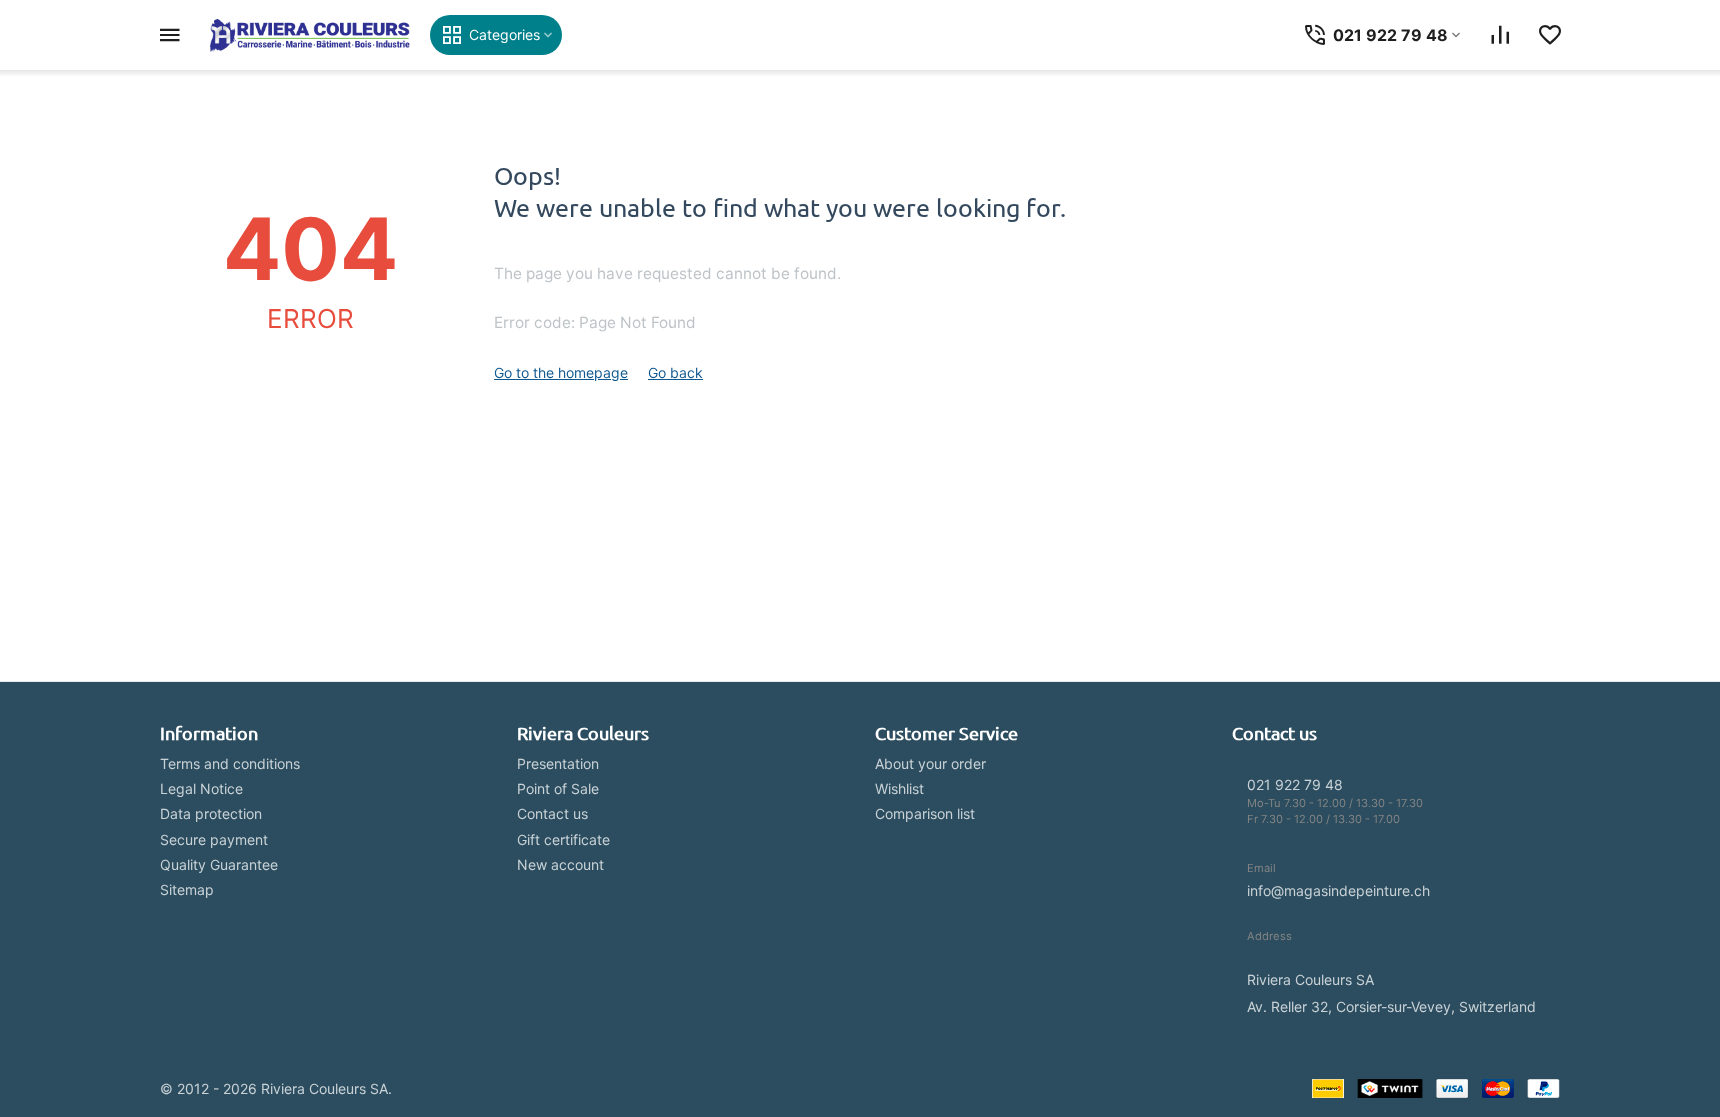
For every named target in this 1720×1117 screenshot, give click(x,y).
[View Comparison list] (1500, 35)
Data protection (211, 813)
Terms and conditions (230, 763)
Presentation (558, 763)
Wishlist (899, 788)
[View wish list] (1550, 35)
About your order (930, 763)
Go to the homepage (561, 372)
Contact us (552, 813)
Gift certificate (563, 839)
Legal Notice (201, 788)
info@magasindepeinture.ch (1338, 890)
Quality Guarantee (219, 864)
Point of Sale (558, 788)
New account (560, 864)
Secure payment (214, 839)
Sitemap (187, 889)
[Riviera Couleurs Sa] (310, 35)
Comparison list (925, 813)
